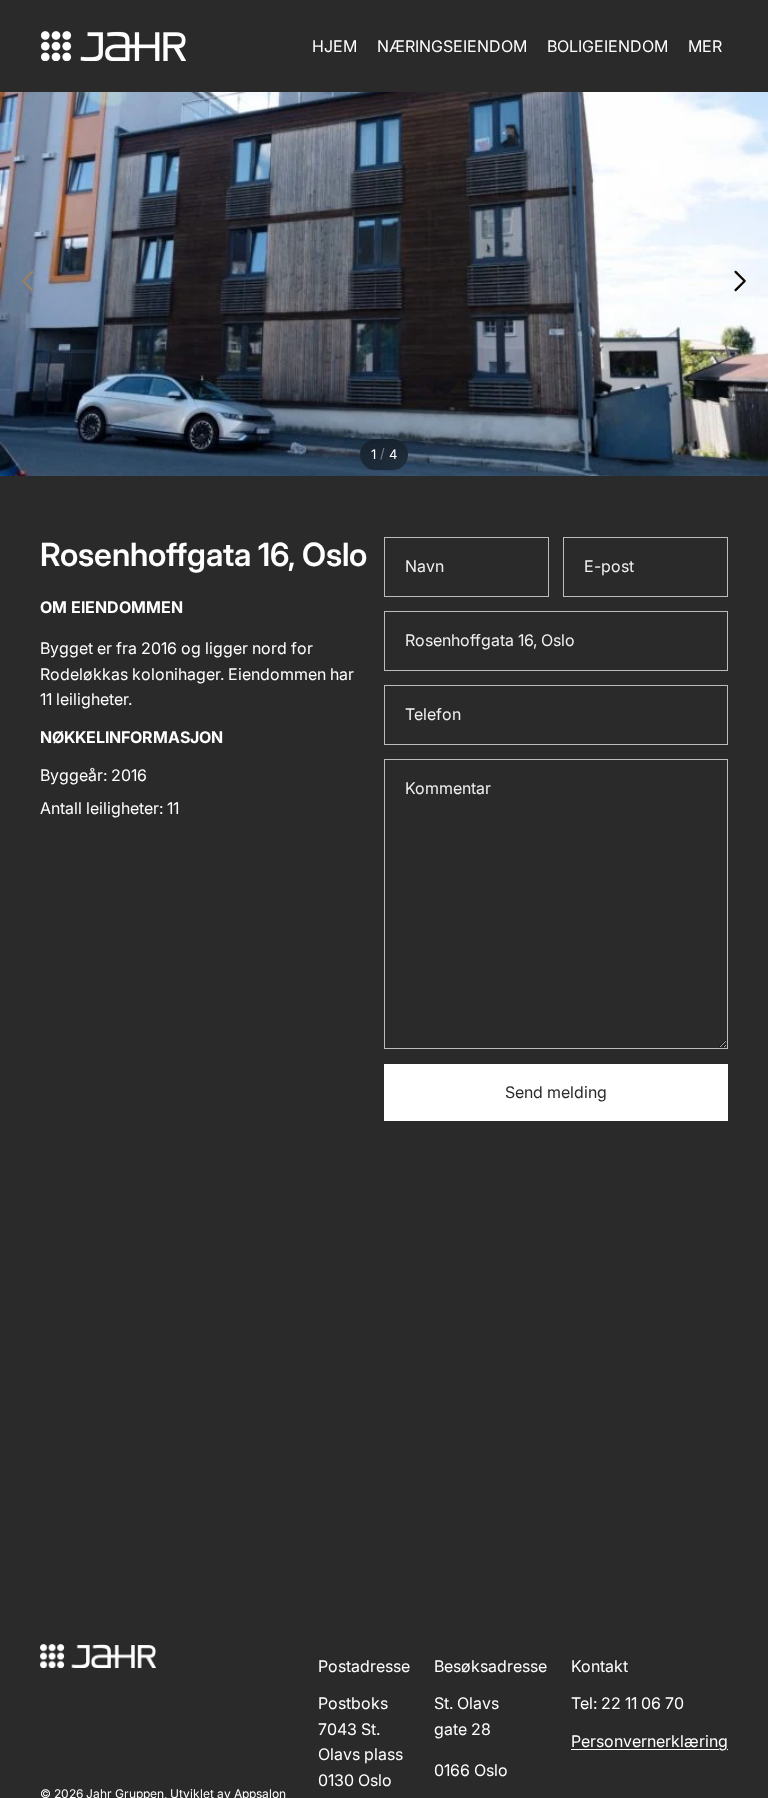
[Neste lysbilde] (745, 284)
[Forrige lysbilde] (22, 284)
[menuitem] (705, 46)
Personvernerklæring (649, 1741)
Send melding (556, 1092)
